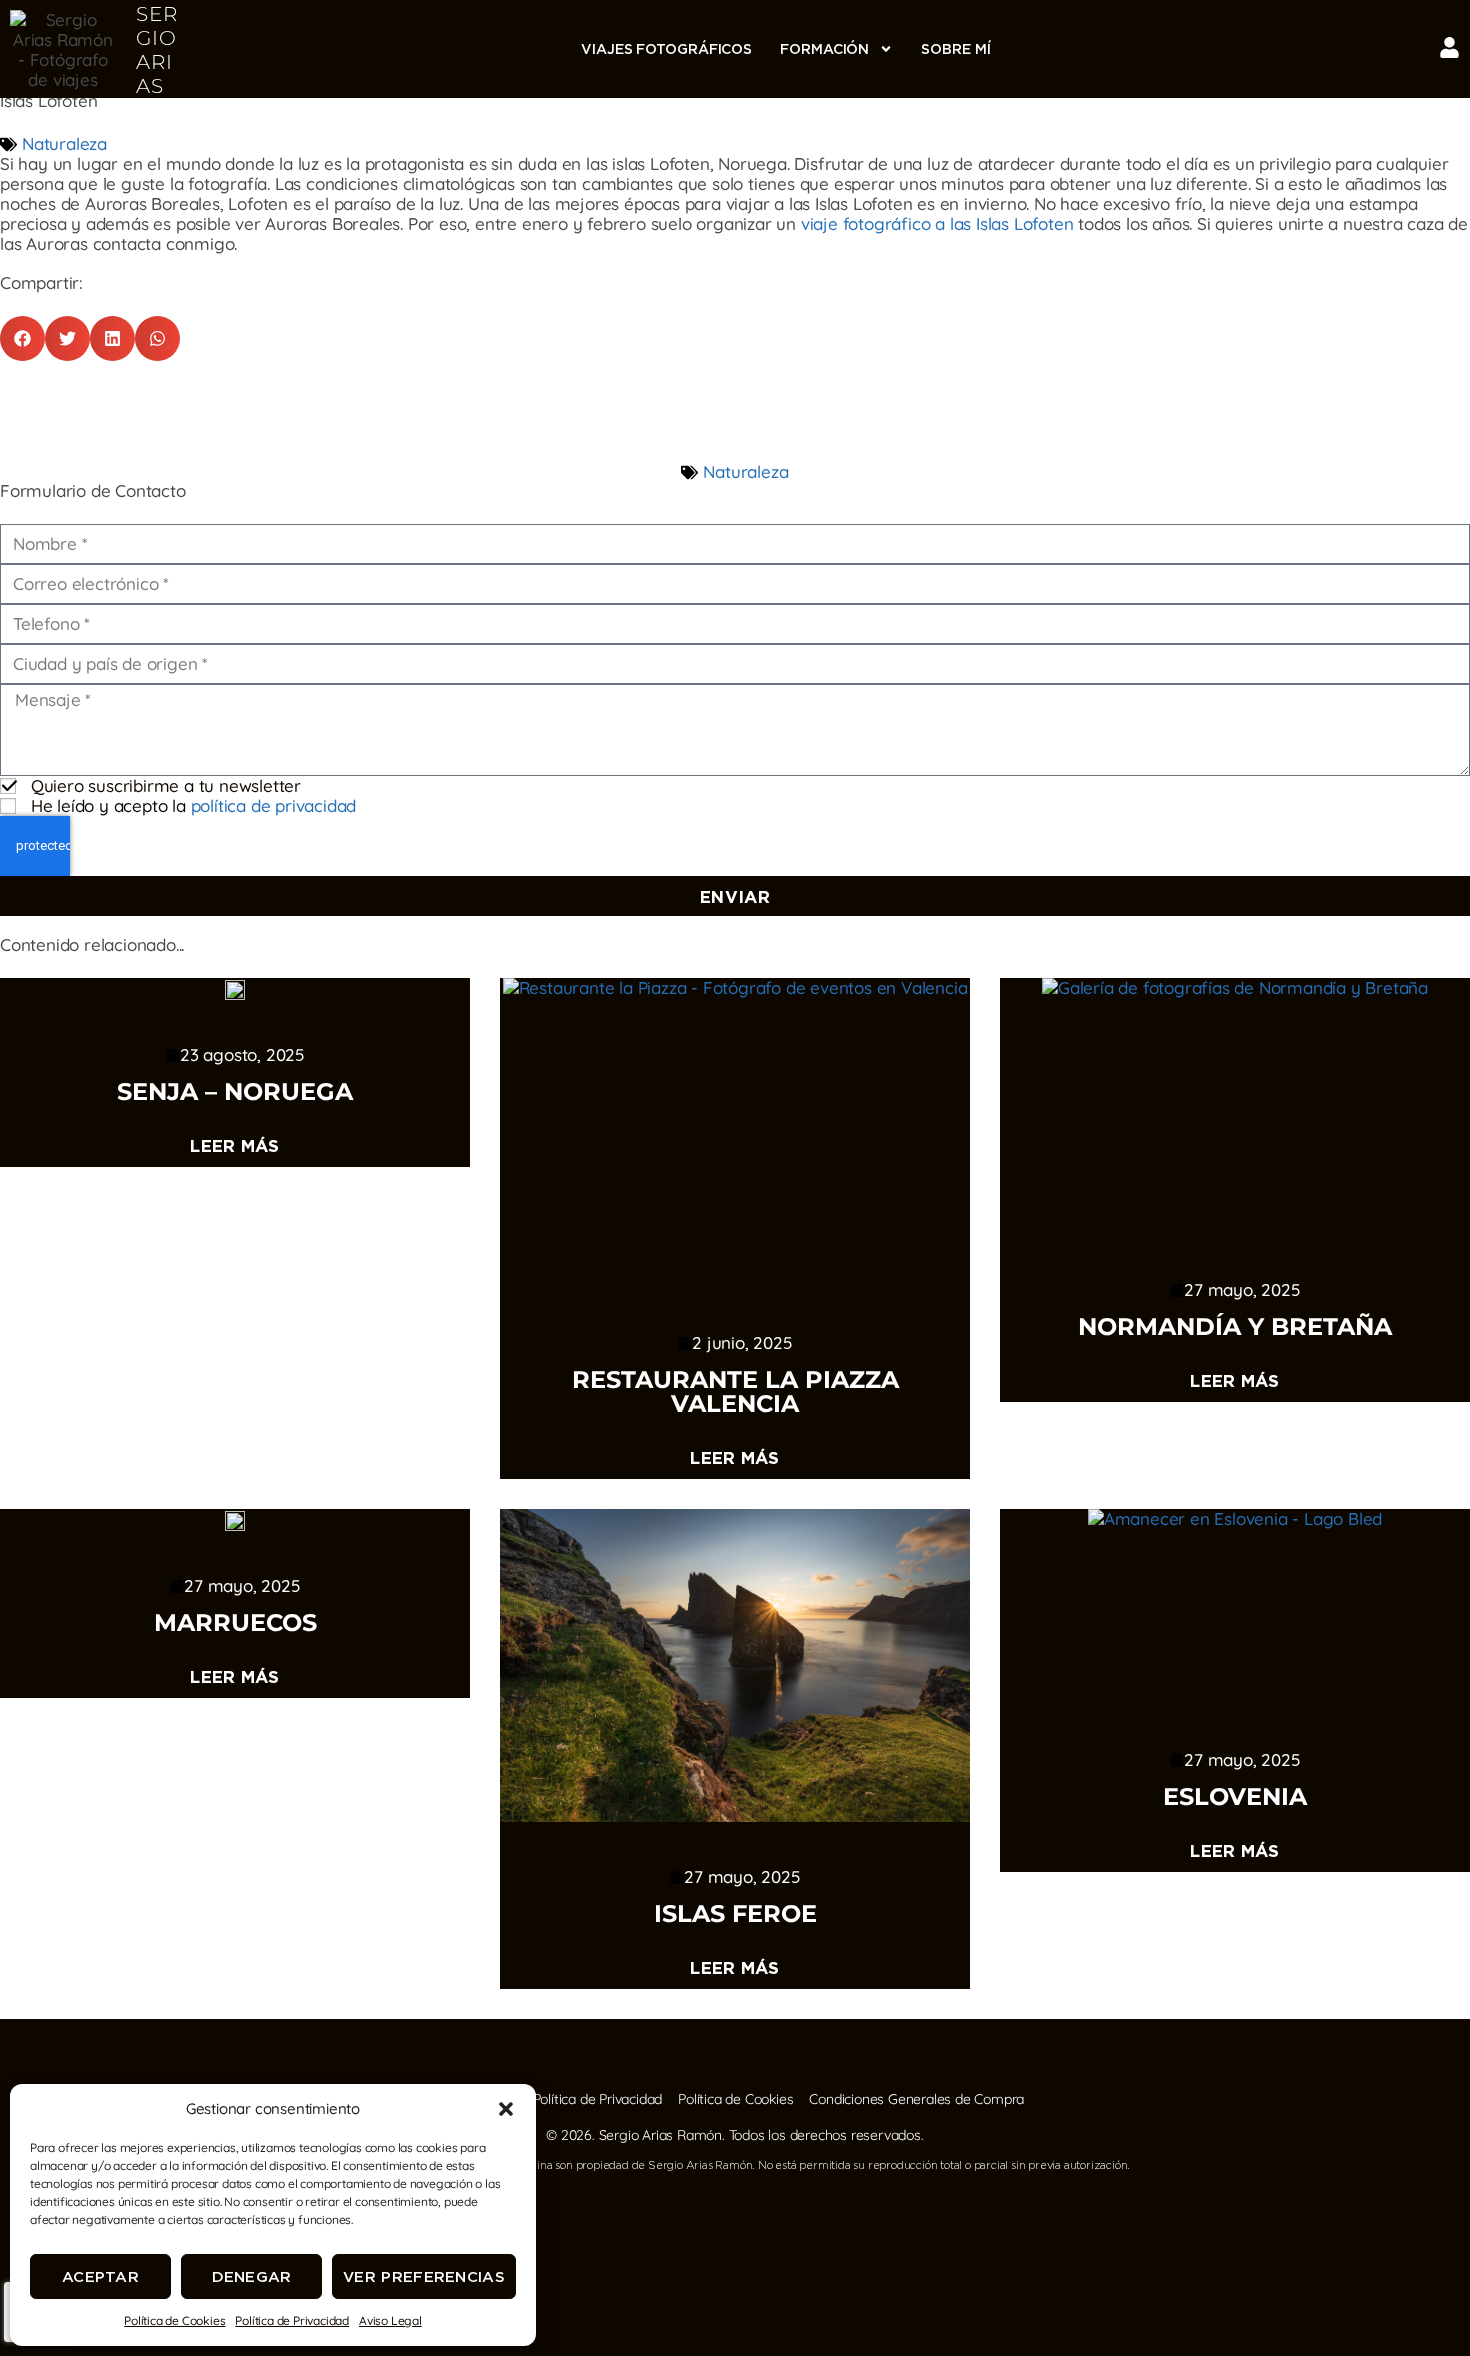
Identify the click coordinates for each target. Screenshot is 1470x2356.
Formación (824, 49)
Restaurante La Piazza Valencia (735, 1391)
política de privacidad (274, 805)
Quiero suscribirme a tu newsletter (166, 785)
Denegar (252, 2276)
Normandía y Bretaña (1235, 1326)
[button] (506, 2109)
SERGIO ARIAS (157, 50)
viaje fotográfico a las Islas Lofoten (937, 223)
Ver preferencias (424, 2276)
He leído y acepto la (193, 805)
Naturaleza (64, 144)
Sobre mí (955, 49)
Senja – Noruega (235, 1091)
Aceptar (100, 2276)
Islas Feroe (735, 1913)
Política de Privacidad (292, 2320)
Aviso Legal (390, 2320)
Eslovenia (1235, 1796)
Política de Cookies (174, 2320)
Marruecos (235, 1622)
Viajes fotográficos (666, 49)
